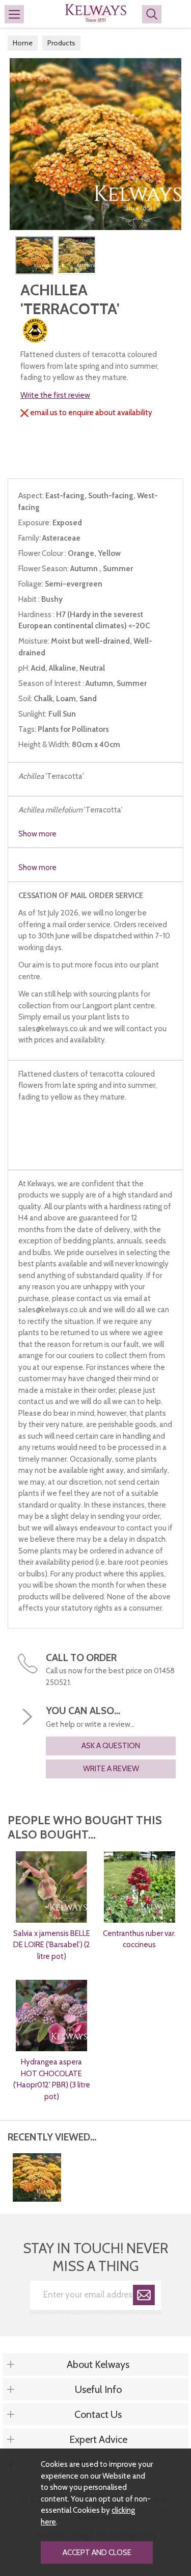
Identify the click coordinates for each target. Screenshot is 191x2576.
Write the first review (55, 395)
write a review (111, 1769)
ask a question (111, 1746)
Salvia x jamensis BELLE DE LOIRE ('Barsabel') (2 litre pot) (52, 1945)
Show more (37, 834)
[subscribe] (144, 2297)
